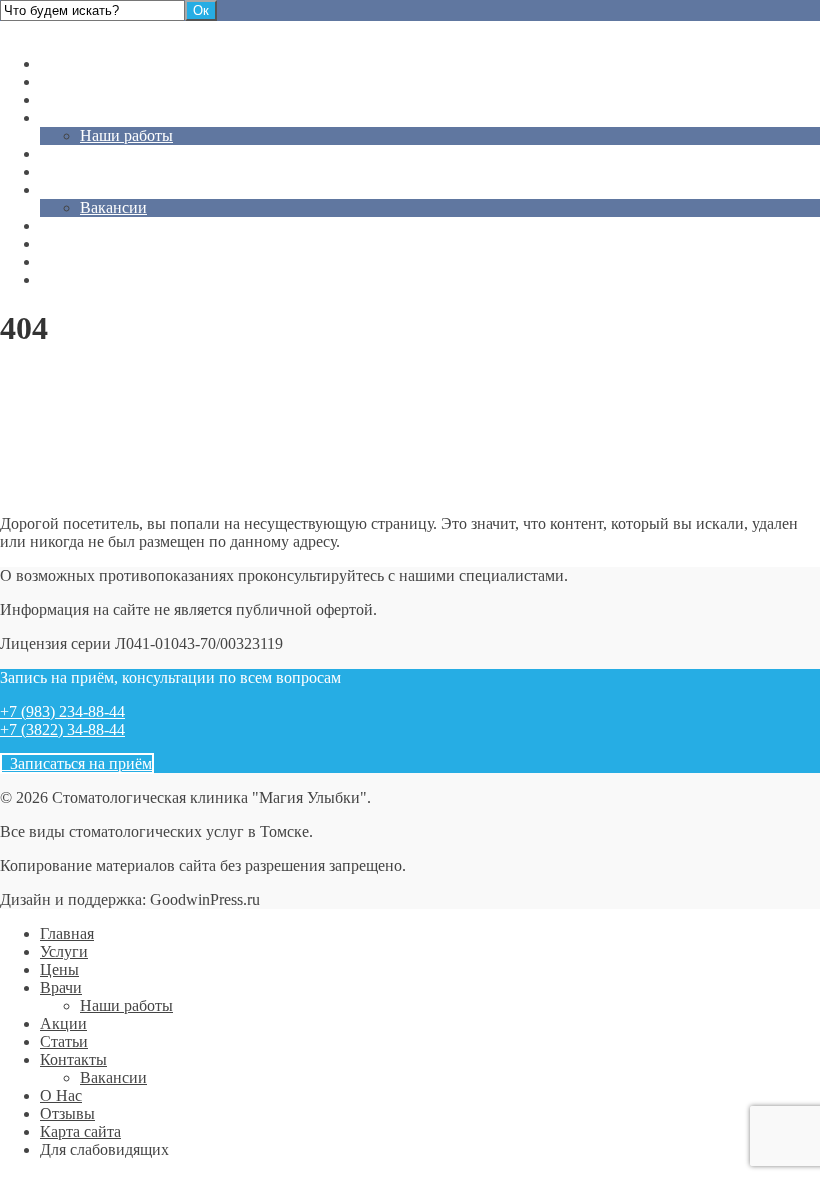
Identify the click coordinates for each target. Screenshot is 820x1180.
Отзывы (67, 243)
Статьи (64, 171)
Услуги (64, 81)
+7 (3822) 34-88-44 (62, 729)
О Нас (61, 225)
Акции (63, 153)
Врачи (61, 117)
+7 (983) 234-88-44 (62, 711)
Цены (59, 99)
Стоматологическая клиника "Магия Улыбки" (157, 29)
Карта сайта (80, 261)
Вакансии (113, 207)
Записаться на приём (77, 763)
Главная (67, 63)
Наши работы (126, 135)
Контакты (73, 189)
